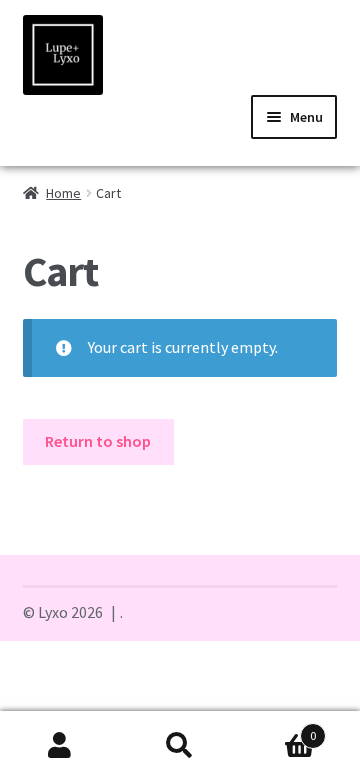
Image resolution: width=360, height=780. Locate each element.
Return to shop (98, 441)
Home (63, 193)
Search (180, 746)
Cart (278, 728)
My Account (60, 746)
